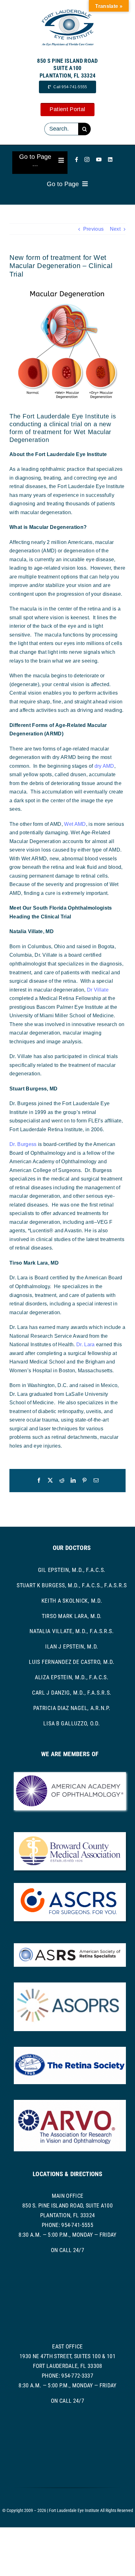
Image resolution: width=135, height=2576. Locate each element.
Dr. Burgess (23, 1144)
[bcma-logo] (70, 1834)
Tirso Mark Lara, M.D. (72, 1616)
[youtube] (99, 159)
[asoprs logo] (70, 1985)
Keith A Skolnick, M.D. (72, 1601)
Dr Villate (98, 990)
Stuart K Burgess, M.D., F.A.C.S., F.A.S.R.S (72, 1585)
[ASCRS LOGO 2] (70, 1885)
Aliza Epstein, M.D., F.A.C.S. (72, 1677)
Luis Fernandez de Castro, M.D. (72, 1662)
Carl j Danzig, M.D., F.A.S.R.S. (72, 1693)
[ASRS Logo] (70, 1946)
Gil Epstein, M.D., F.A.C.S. (72, 1570)
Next (115, 229)
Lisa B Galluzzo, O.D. (72, 1723)
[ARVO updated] (70, 2102)
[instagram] (87, 159)
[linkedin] (110, 159)
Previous (94, 229)
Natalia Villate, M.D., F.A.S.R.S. (72, 1631)
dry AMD (104, 766)
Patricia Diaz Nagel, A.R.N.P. (72, 1708)
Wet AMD (75, 824)
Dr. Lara (86, 1344)
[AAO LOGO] (70, 1775)
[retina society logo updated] (70, 2049)
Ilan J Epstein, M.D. (72, 1646)
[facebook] (77, 159)
